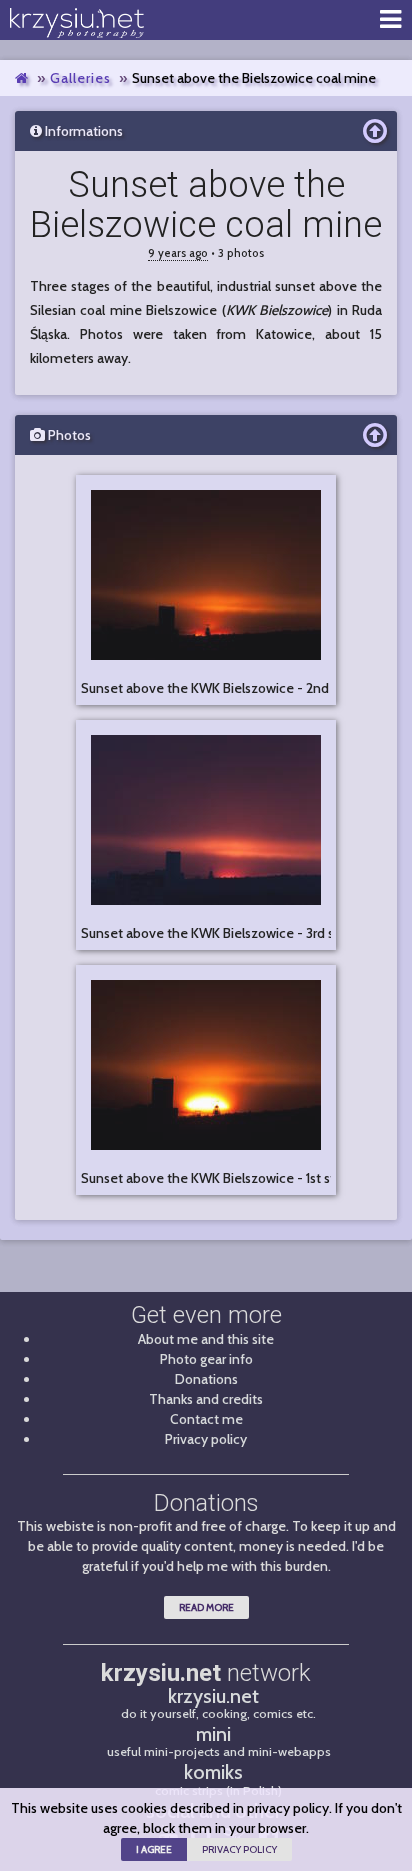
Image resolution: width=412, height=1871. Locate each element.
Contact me (206, 1419)
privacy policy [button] (239, 1849)
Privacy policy (206, 1439)
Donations (206, 1379)
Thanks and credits (206, 1399)
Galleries (80, 78)
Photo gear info (206, 1359)
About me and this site (206, 1339)
